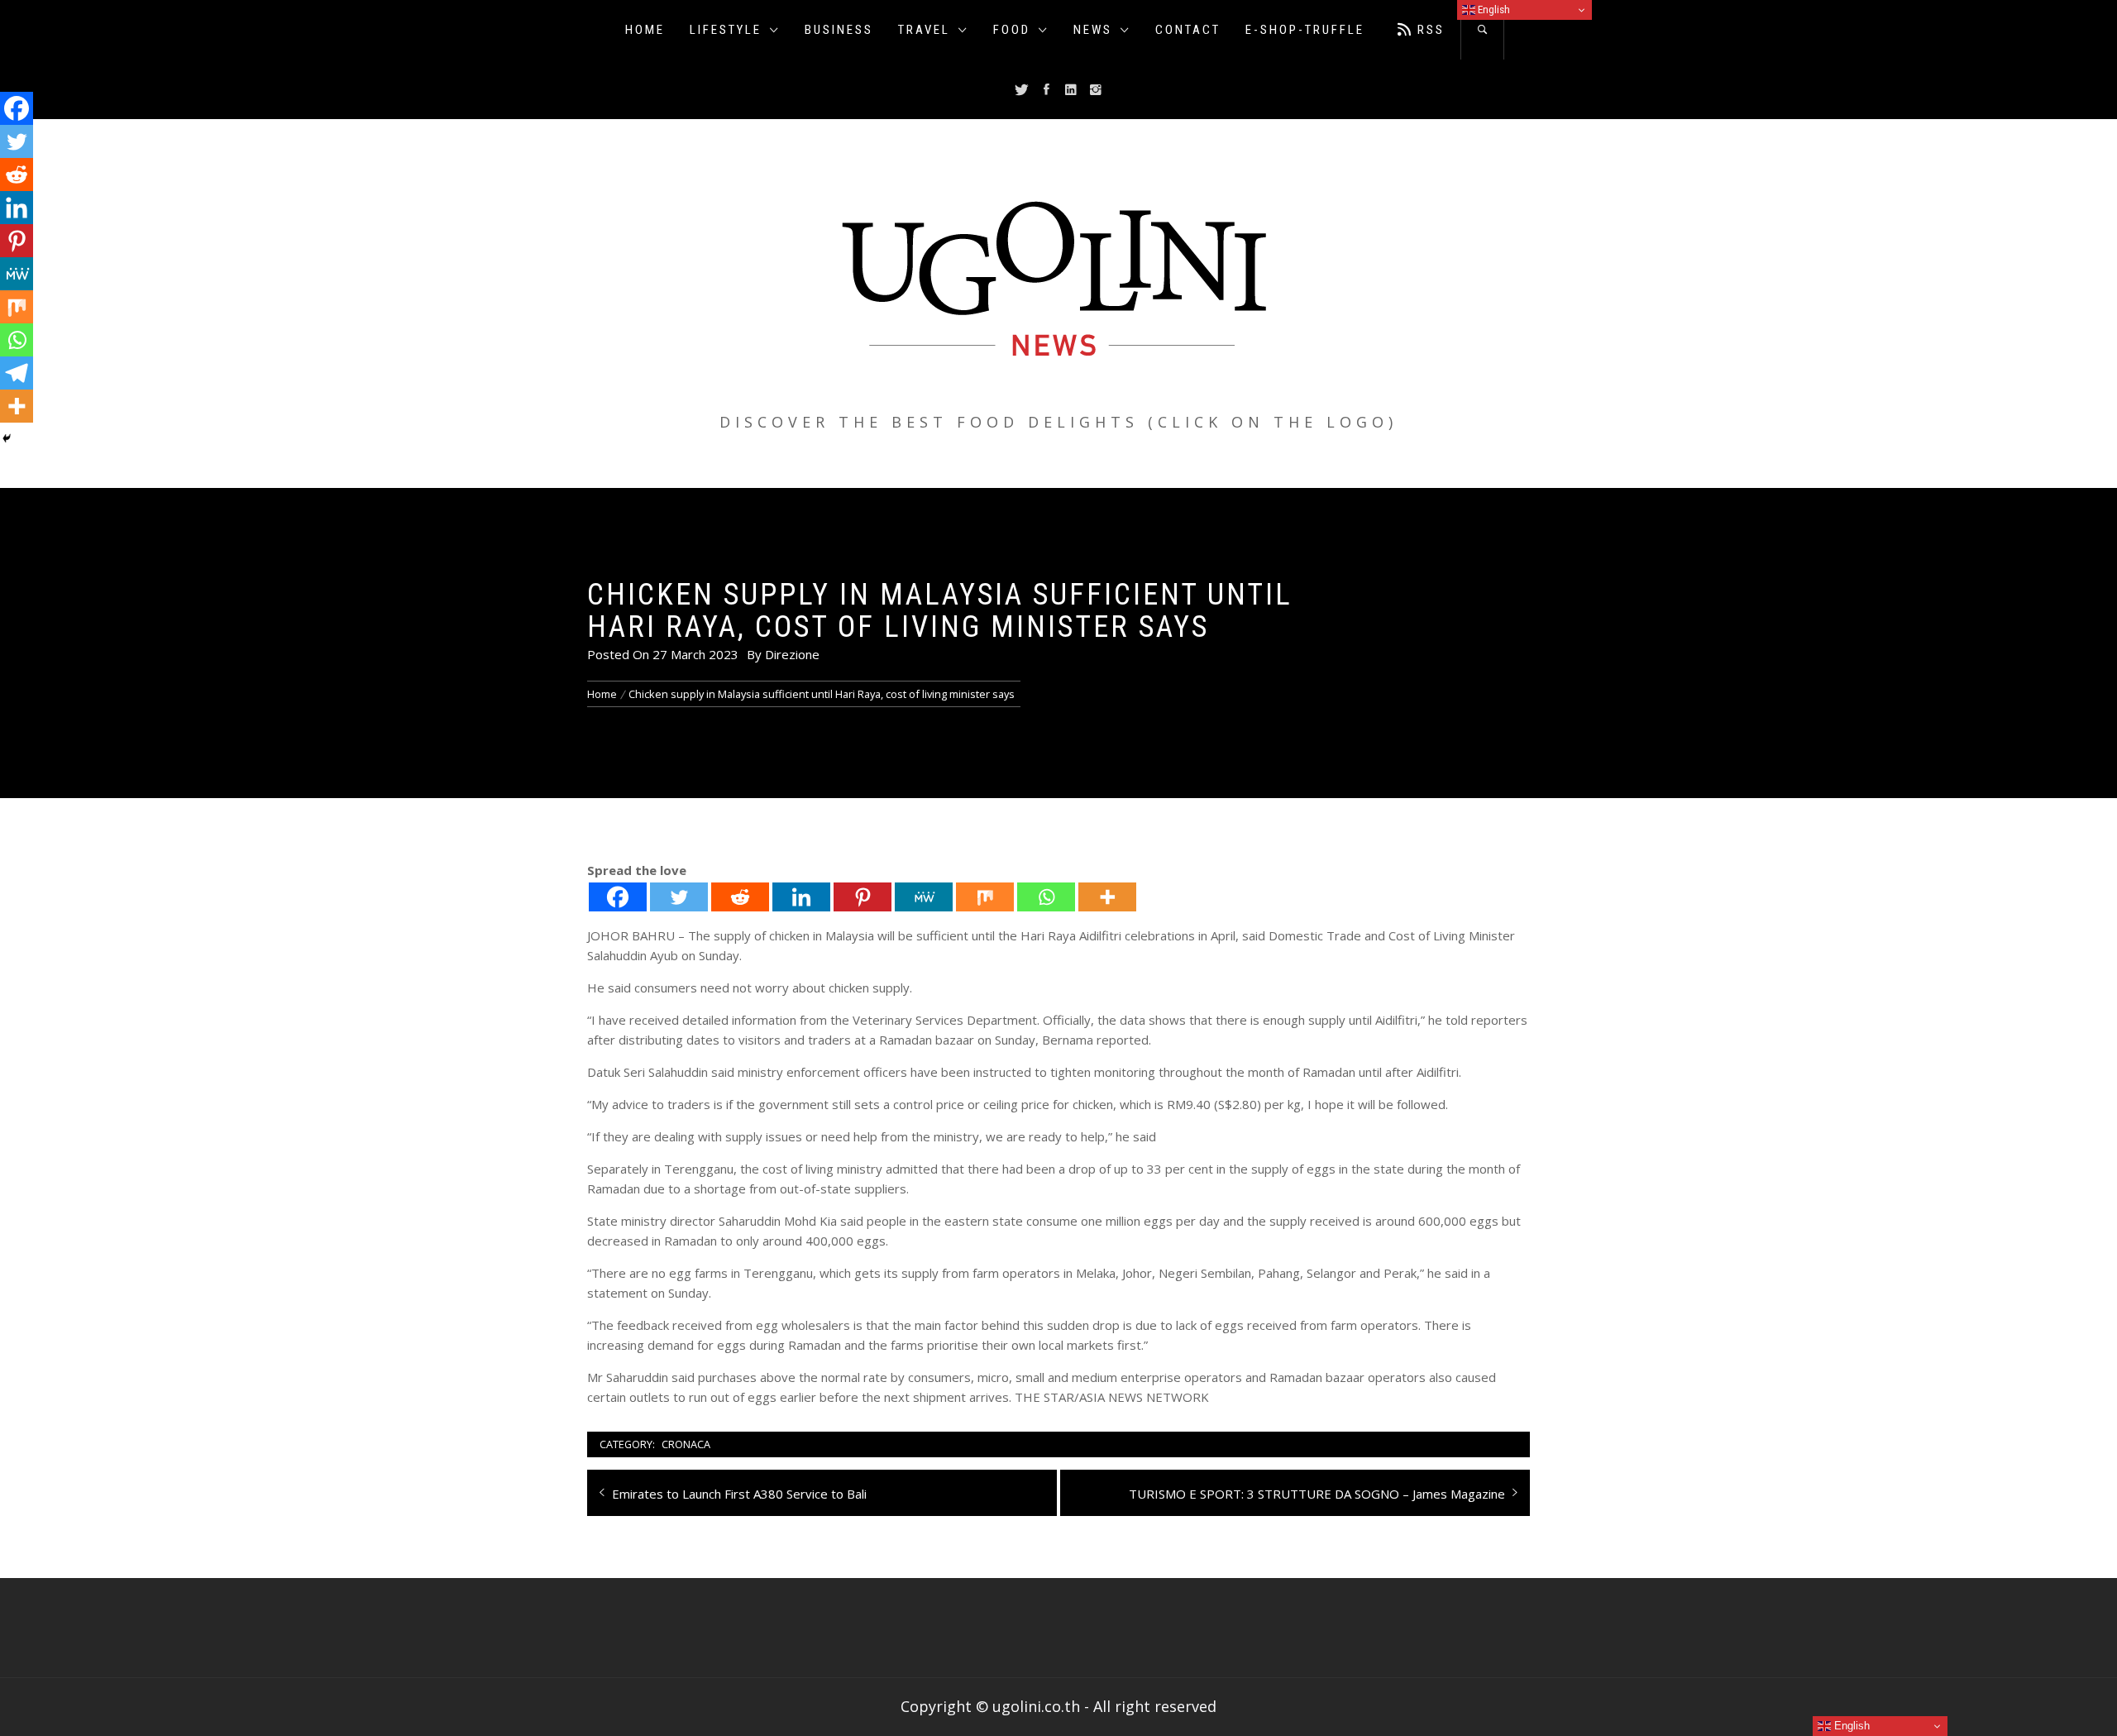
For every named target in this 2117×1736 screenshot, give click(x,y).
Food (1012, 30)
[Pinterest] (863, 897)
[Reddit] (740, 897)
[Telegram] (17, 373)
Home (645, 30)
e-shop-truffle (1305, 30)
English (1493, 10)
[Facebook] (618, 897)
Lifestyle (726, 30)
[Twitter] (679, 897)
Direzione (792, 654)
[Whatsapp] (1046, 897)
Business (839, 30)
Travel (924, 30)
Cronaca (686, 1444)
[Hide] (7, 438)
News (1093, 30)
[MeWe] (924, 897)
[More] (1107, 897)
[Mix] (985, 897)
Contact (1188, 30)
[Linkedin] (801, 897)
